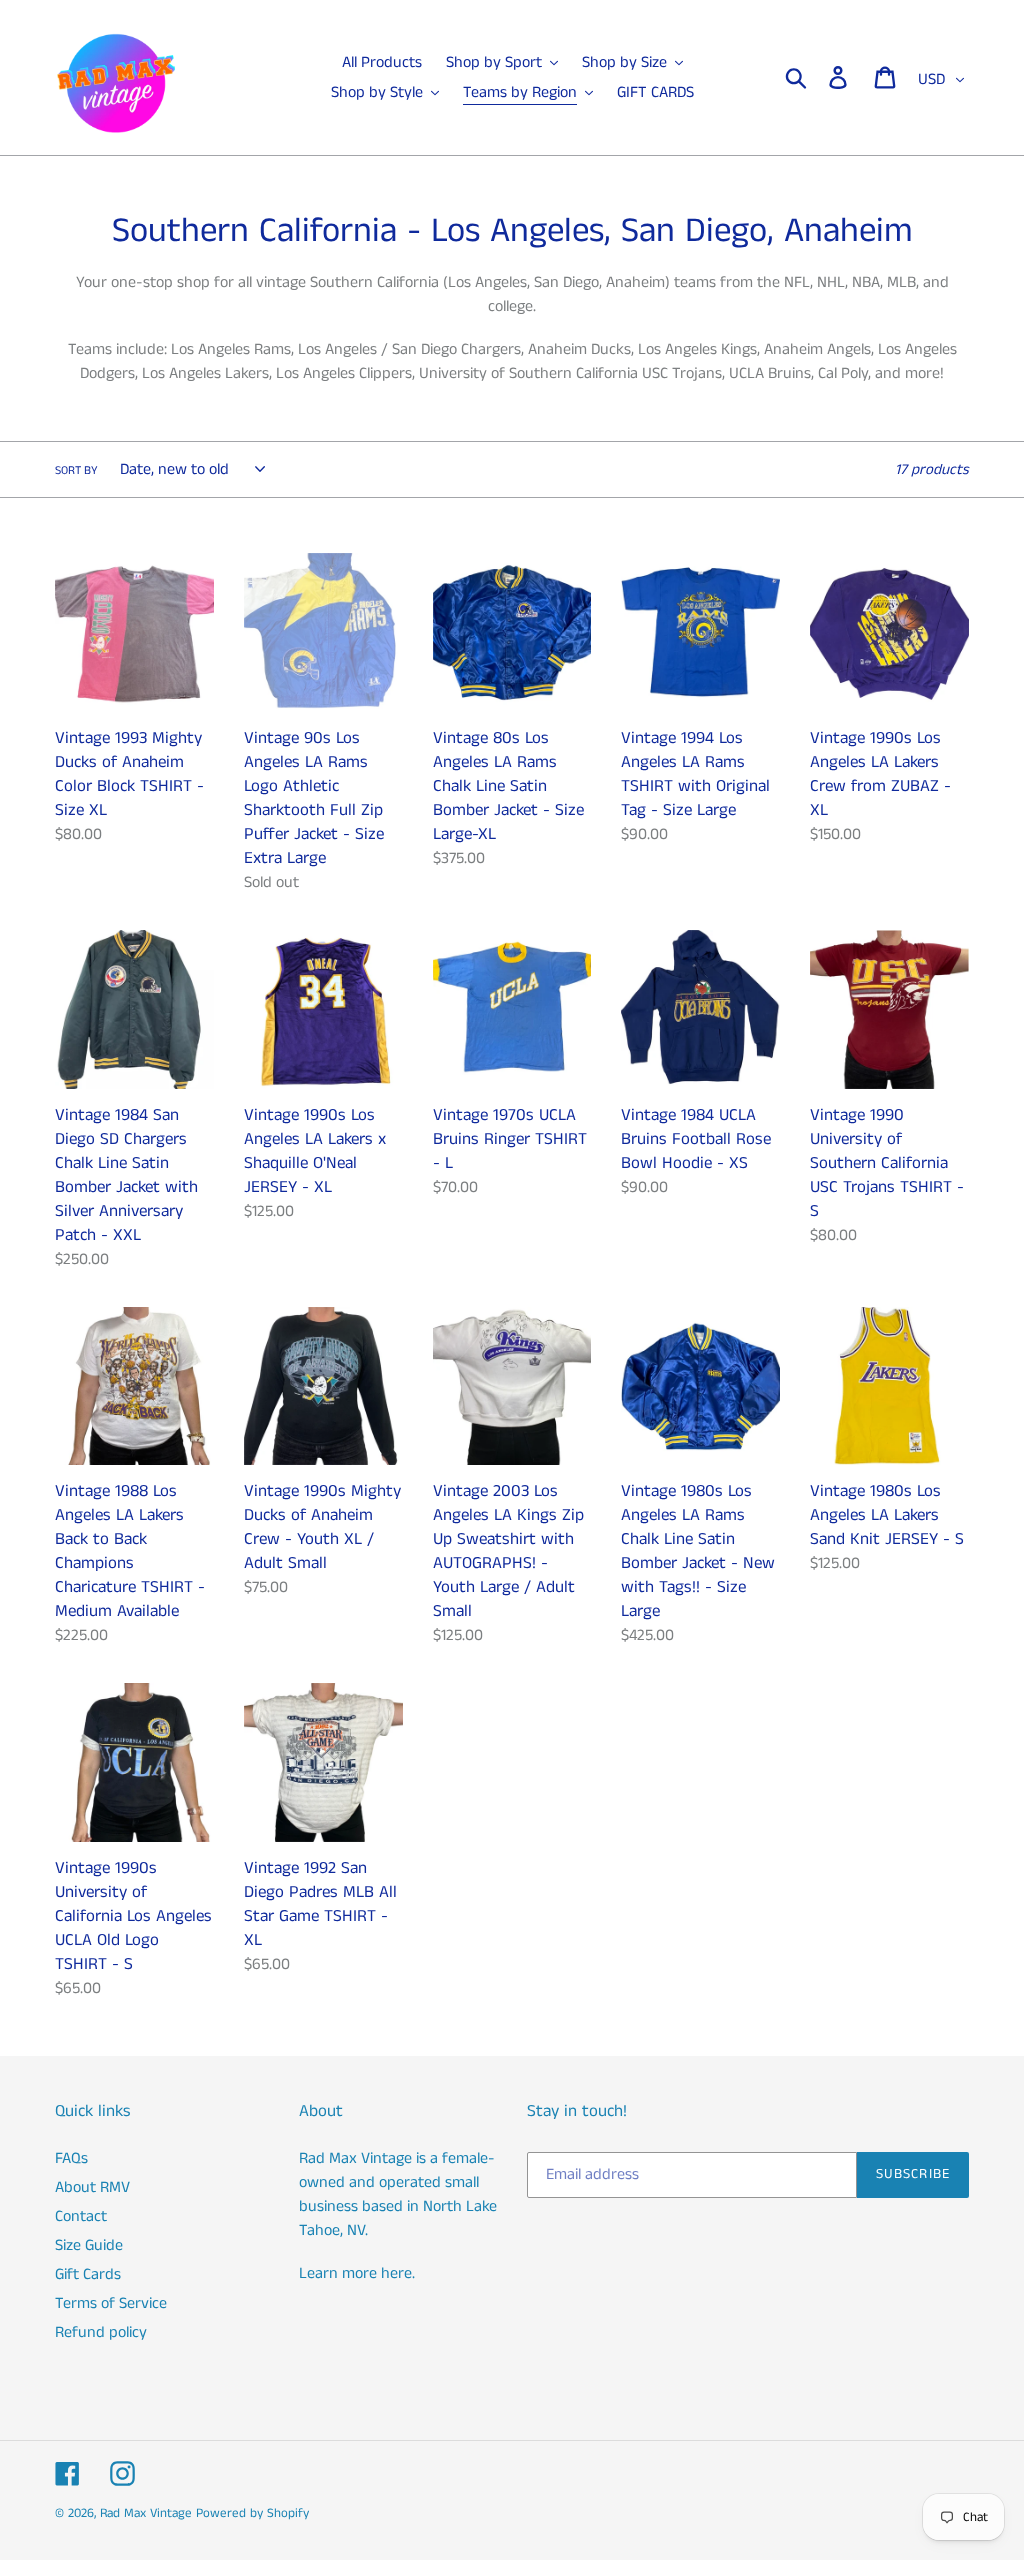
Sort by (76, 470)
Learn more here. (357, 2273)
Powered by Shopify (252, 2513)
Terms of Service (111, 2303)
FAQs (71, 2158)
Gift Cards (88, 2274)
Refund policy (101, 2332)
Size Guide (89, 2245)
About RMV (92, 2187)
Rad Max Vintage (146, 2513)
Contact (81, 2216)
